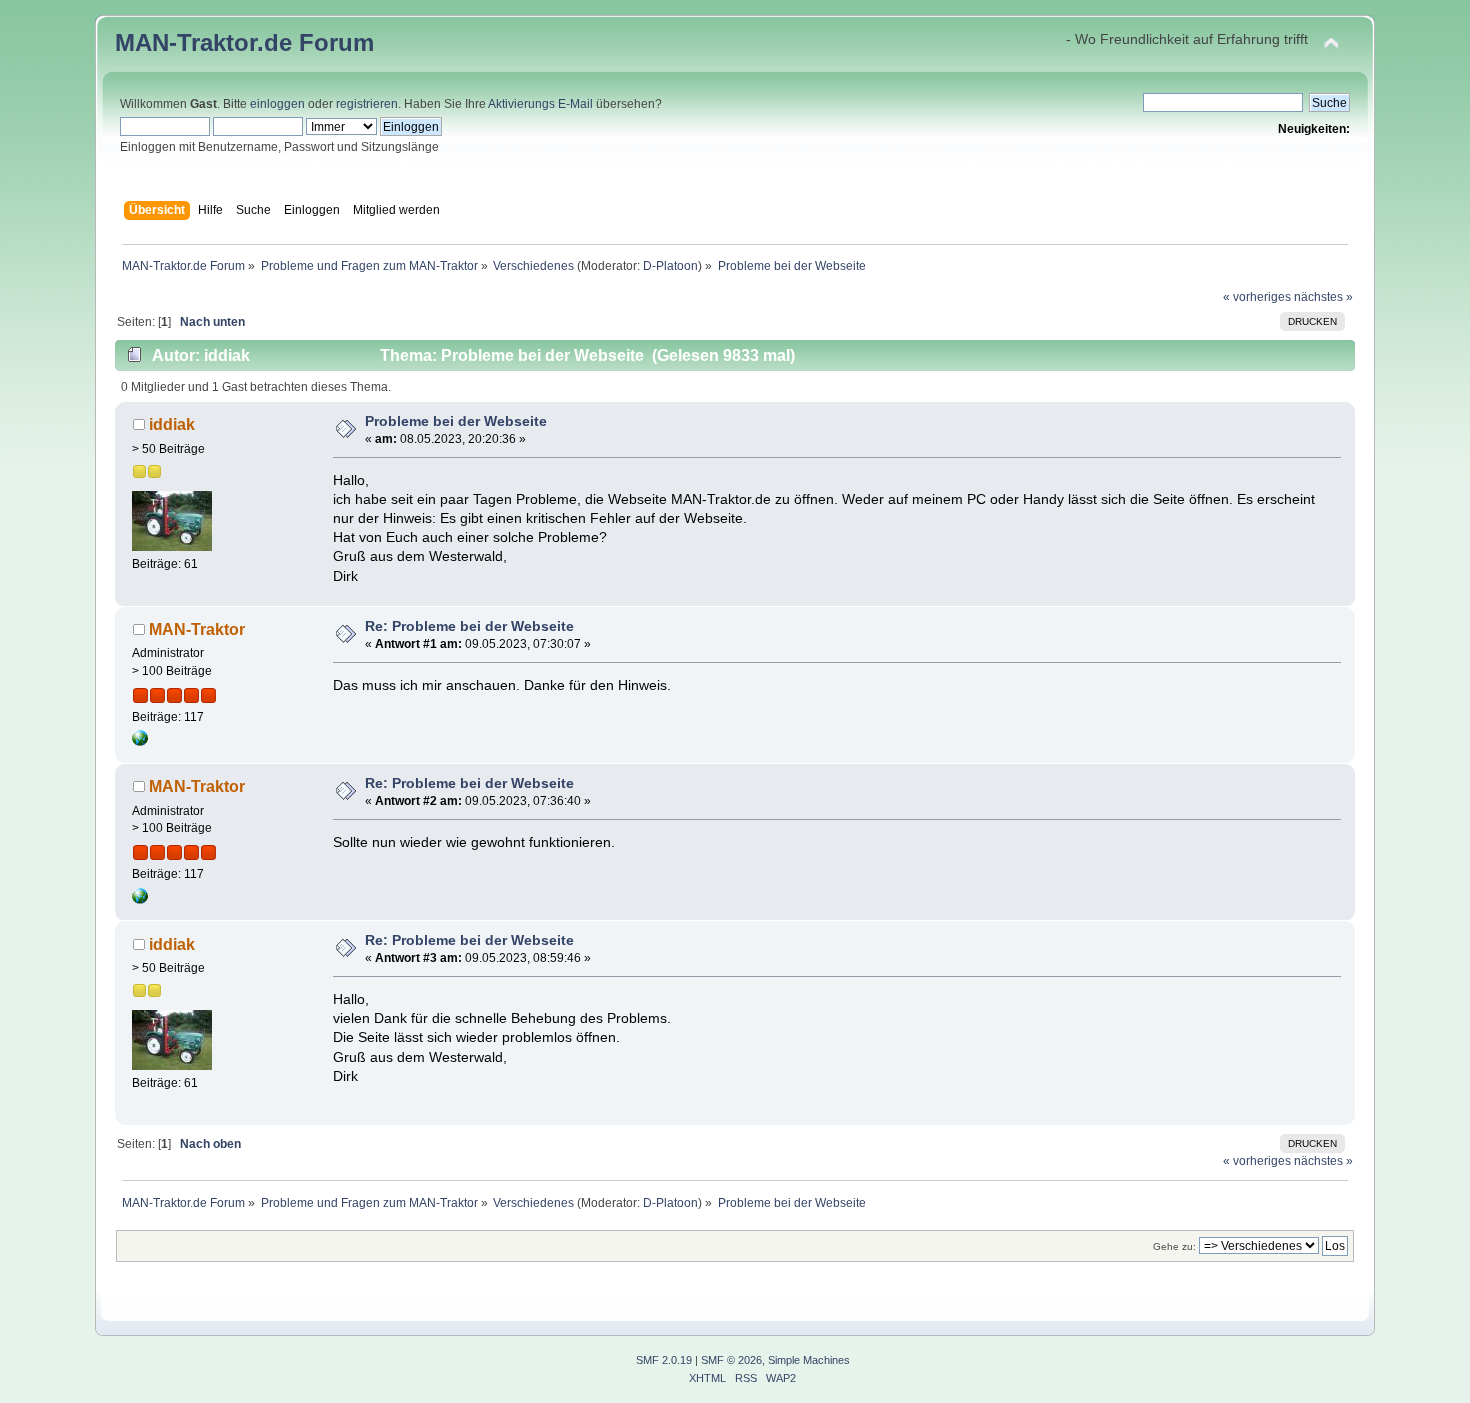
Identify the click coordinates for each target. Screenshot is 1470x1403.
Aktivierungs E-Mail (540, 104)
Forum (336, 42)
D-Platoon (670, 265)
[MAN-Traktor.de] (140, 742)
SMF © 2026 (731, 1360)
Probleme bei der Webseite (456, 421)
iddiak (172, 424)
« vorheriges (1257, 297)
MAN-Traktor (197, 629)
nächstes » (1323, 297)
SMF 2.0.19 (664, 1360)
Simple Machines (809, 1360)
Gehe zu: (1174, 1246)
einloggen (277, 104)
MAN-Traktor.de (203, 42)
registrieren (367, 104)
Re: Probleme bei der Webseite (469, 626)
